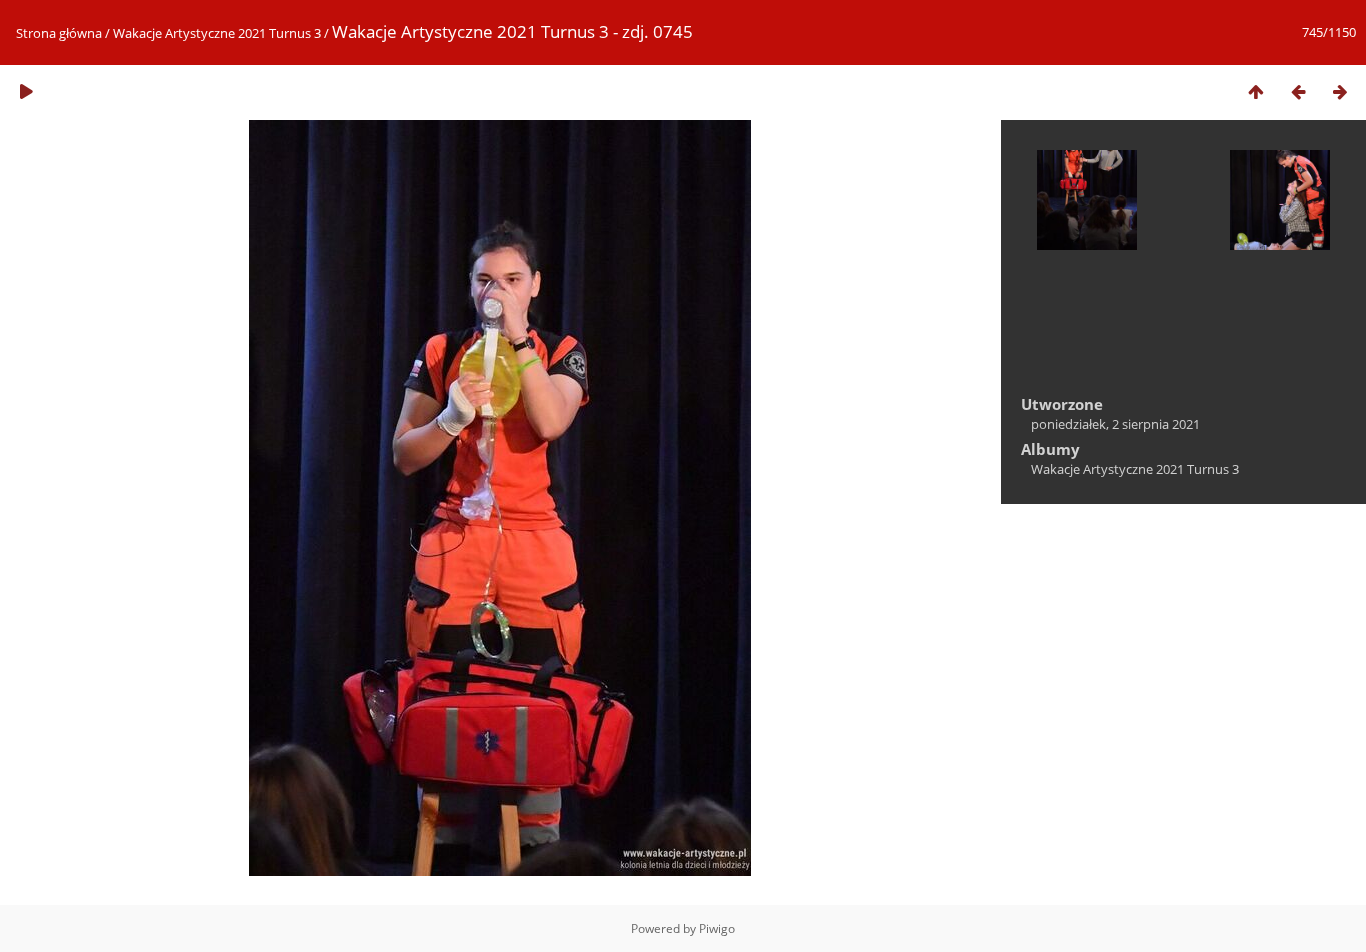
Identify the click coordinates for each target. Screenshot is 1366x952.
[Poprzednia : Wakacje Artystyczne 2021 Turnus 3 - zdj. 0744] (1298, 91)
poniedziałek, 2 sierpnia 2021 (1115, 424)
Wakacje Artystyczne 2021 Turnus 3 (217, 33)
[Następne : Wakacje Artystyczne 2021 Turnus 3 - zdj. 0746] (1340, 91)
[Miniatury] (1256, 91)
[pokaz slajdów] (26, 91)
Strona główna (59, 33)
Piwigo (717, 928)
